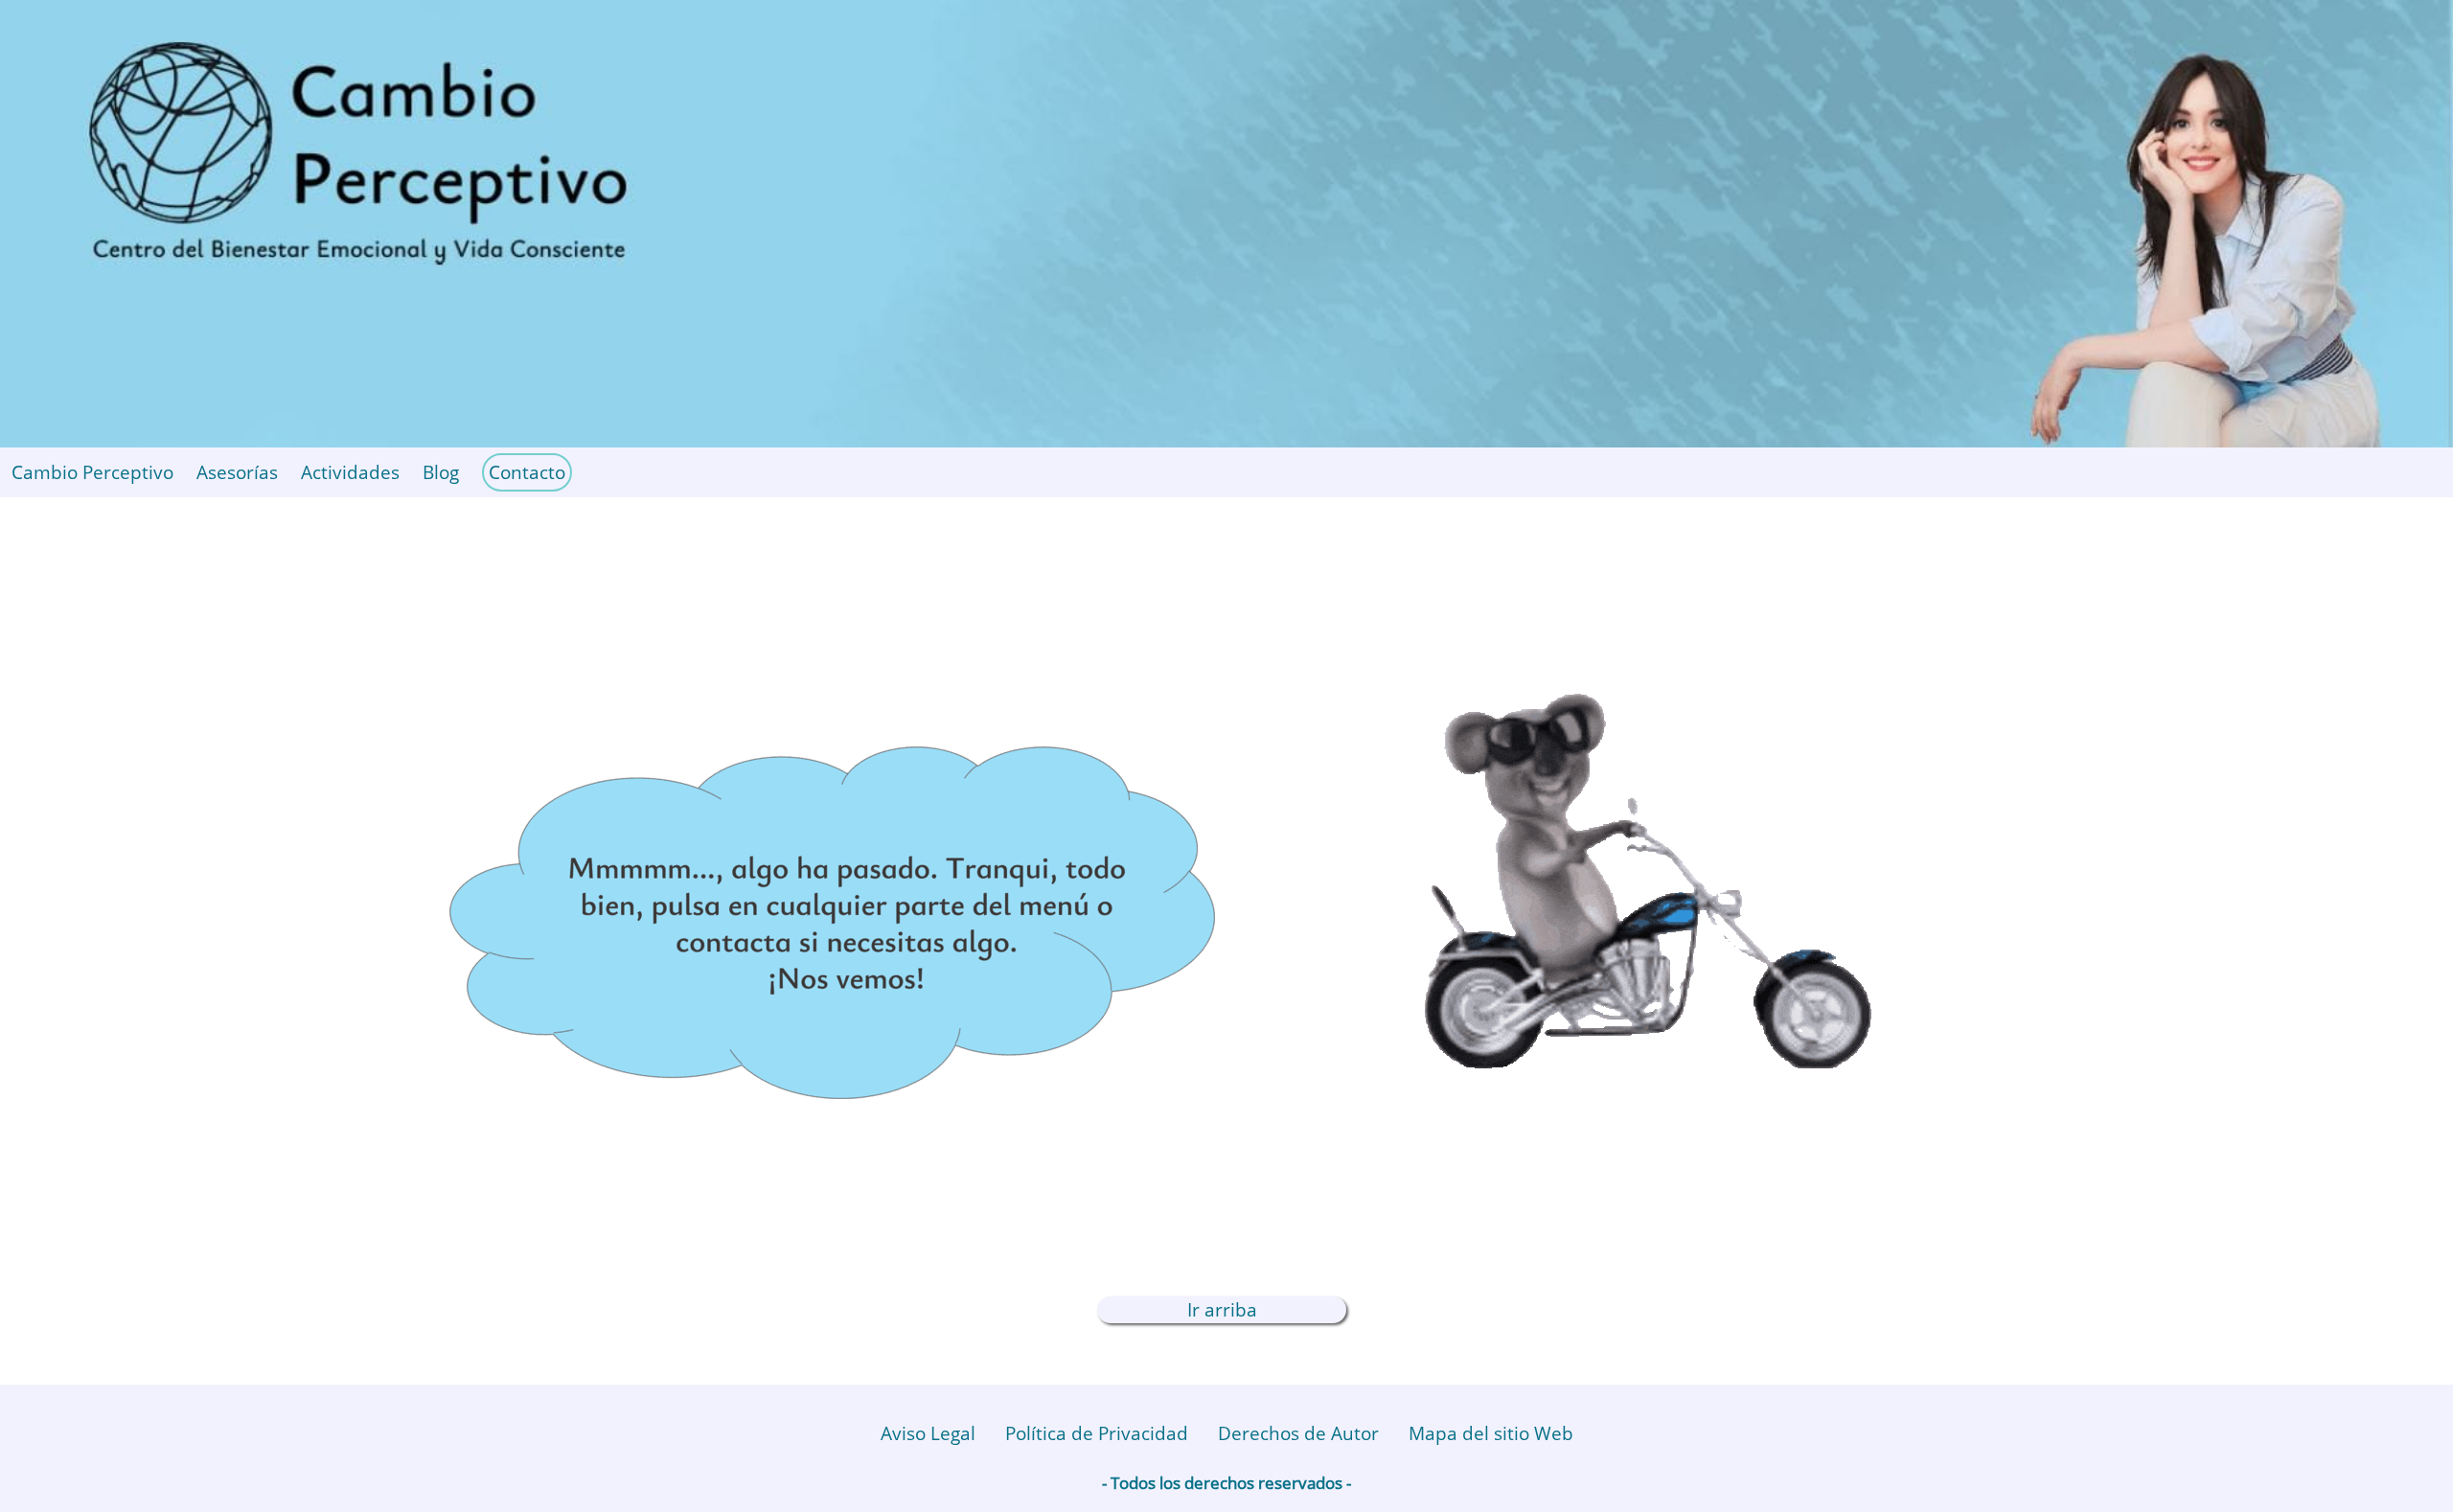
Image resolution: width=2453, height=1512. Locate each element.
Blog (441, 472)
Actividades (350, 472)
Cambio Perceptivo (92, 472)
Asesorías (237, 472)
